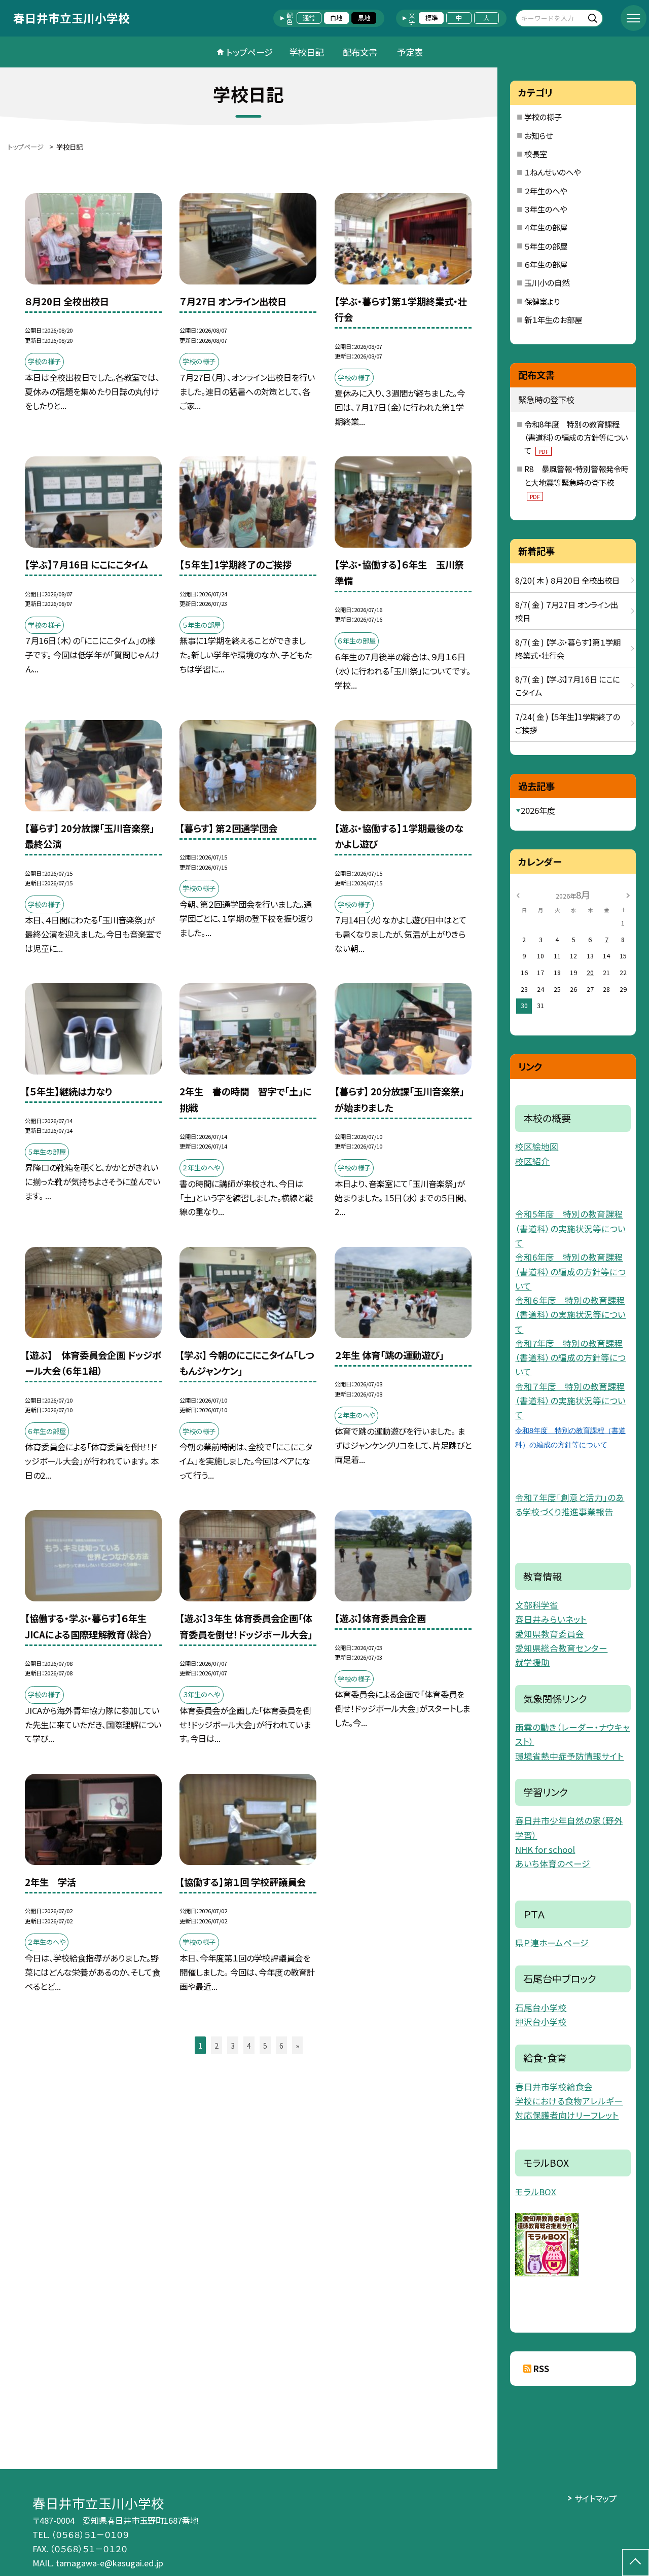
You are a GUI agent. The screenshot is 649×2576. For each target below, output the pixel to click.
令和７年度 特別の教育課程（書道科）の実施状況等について (570, 1401)
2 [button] (217, 2045)
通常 (309, 18)
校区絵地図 (537, 1147)
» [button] (297, 2045)
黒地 (364, 18)
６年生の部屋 (546, 264)
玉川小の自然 (547, 282)
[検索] (594, 18)
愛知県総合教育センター (561, 1648)
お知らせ (538, 135)
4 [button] (249, 2045)
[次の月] (628, 895)
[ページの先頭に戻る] (636, 2563)
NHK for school (545, 1849)
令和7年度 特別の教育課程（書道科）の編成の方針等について (570, 1358)
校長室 (536, 154)
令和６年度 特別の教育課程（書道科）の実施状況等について (570, 1315)
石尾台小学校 (541, 2008)
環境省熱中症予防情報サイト (569, 1756)
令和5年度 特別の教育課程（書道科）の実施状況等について (570, 1228)
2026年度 (538, 810)
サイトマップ (596, 2498)
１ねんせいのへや (552, 172)
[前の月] (518, 895)
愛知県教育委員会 (550, 1634)
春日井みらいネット (551, 1619)
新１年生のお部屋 (553, 319)
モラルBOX (536, 2192)
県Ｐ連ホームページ (552, 1943)
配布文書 (360, 52)
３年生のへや (546, 209)
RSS (541, 2369)
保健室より (542, 301)
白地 (336, 18)
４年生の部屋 (546, 227)
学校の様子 (543, 117)
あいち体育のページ (553, 1864)
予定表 (410, 52)
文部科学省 (537, 1605)
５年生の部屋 (546, 246)
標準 (431, 18)
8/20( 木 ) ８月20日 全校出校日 (567, 580)
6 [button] (281, 2045)
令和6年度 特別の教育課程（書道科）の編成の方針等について (570, 1272)
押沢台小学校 (541, 2022)
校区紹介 (532, 1161)
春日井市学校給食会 (554, 2087)
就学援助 (532, 1662)
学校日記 (306, 52)
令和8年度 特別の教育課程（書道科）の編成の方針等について (576, 437)
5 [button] (265, 2045)
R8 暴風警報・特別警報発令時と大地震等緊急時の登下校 (576, 481)
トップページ (249, 52)
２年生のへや (546, 191)
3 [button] (233, 2045)
